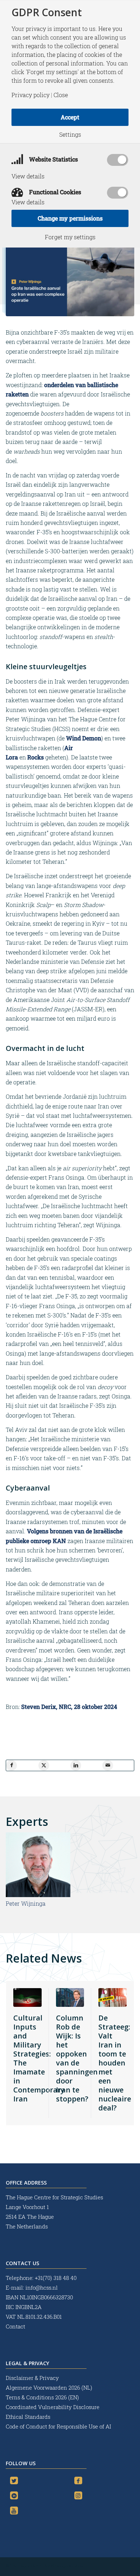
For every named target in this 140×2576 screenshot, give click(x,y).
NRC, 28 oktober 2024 (88, 1707)
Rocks (36, 757)
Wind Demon (84, 738)
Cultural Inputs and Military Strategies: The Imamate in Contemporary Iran (39, 2058)
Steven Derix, (39, 1707)
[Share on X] (44, 1765)
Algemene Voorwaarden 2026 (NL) (50, 2387)
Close (61, 95)
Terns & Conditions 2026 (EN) (43, 2397)
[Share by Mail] (108, 1765)
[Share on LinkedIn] (76, 1765)
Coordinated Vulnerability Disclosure (53, 2407)
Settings (70, 135)
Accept (70, 117)
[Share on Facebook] (11, 1765)
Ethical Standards (28, 2417)
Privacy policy (31, 95)
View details (28, 176)
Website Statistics (53, 159)
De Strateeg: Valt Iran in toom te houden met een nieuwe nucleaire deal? (115, 2063)
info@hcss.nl (42, 2287)
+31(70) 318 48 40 (56, 2278)
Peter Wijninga (26, 1903)
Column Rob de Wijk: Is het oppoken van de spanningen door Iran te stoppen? (77, 2058)
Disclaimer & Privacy (32, 2378)
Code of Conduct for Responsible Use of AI (58, 2426)
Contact (15, 2326)
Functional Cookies (54, 192)
